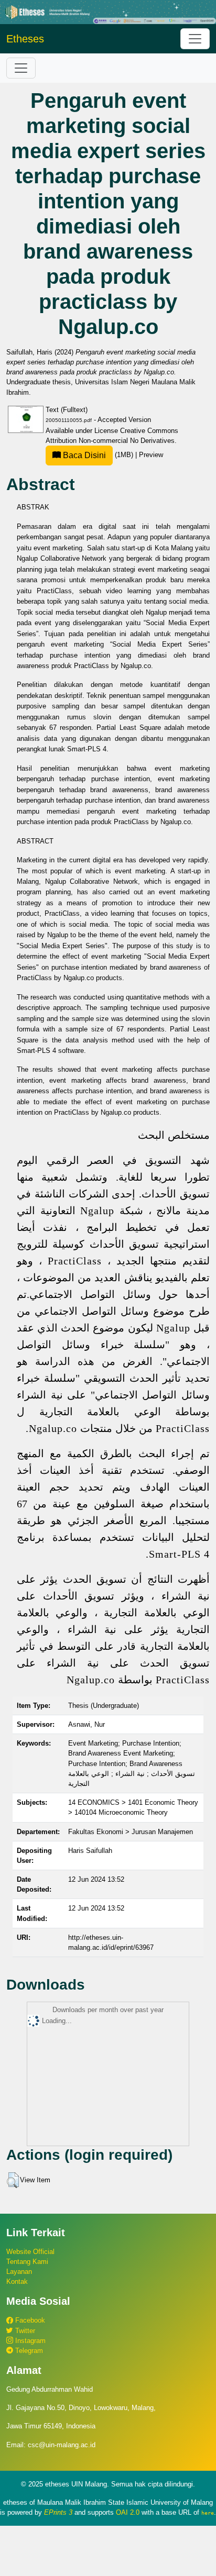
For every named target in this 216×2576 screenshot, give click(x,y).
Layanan (19, 2272)
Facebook (29, 2320)
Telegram (28, 2351)
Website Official (30, 2252)
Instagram (29, 2341)
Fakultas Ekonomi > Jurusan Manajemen (131, 1832)
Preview (151, 455)
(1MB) (98, 455)
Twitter (24, 2331)
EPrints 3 (58, 2512)
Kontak (17, 2281)
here (208, 2513)
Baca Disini (83, 455)
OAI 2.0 (128, 2512)
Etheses (25, 39)
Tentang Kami (27, 2262)
